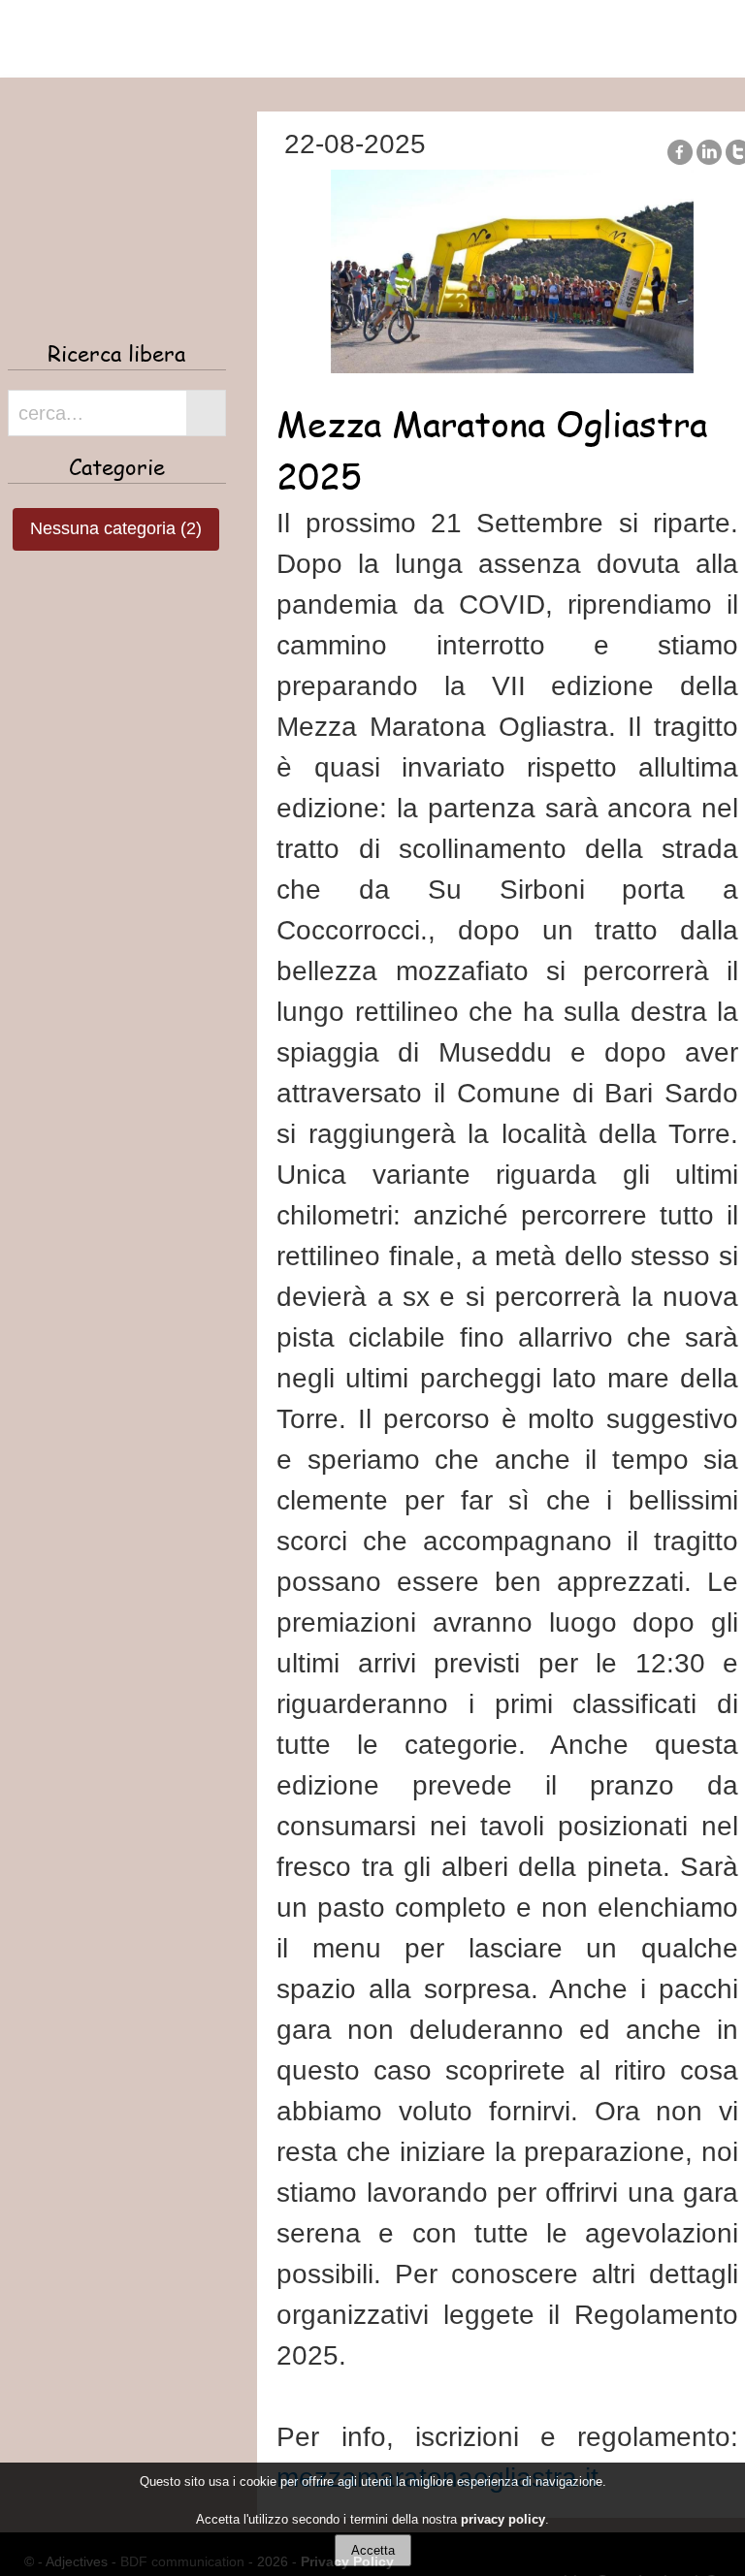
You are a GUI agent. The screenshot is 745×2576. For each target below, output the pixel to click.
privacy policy (503, 2519)
